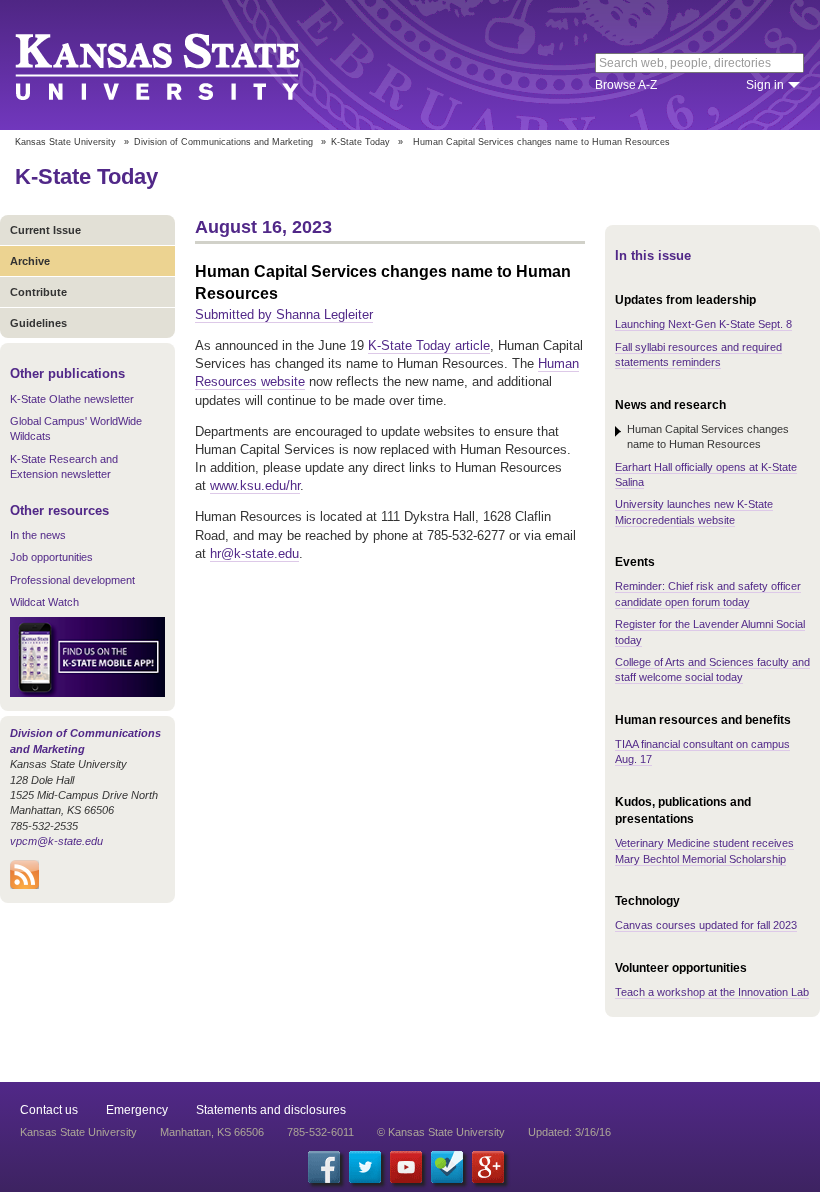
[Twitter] (365, 1167)
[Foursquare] (447, 1167)
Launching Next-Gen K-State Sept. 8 (703, 324)
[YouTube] (406, 1167)
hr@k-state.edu (254, 553)
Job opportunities (51, 557)
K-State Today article (429, 345)
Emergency (137, 1110)
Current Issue (45, 230)
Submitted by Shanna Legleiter (284, 314)
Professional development (72, 580)
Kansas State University (182, 65)
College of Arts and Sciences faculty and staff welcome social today (712, 669)
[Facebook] (324, 1167)
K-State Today (360, 142)
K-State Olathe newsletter (72, 399)
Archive (30, 261)
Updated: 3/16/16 (569, 1132)
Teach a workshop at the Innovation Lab (712, 992)
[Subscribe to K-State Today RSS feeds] (24, 885)
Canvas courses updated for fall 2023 (706, 925)
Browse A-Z (626, 85)
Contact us (49, 1110)
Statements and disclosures (271, 1110)
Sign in (765, 85)
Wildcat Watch (44, 602)
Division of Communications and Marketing (223, 142)
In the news (38, 535)
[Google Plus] (488, 1167)
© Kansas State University (441, 1132)
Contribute (38, 292)
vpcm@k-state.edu (56, 841)
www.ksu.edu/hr (255, 485)
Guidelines (38, 323)
